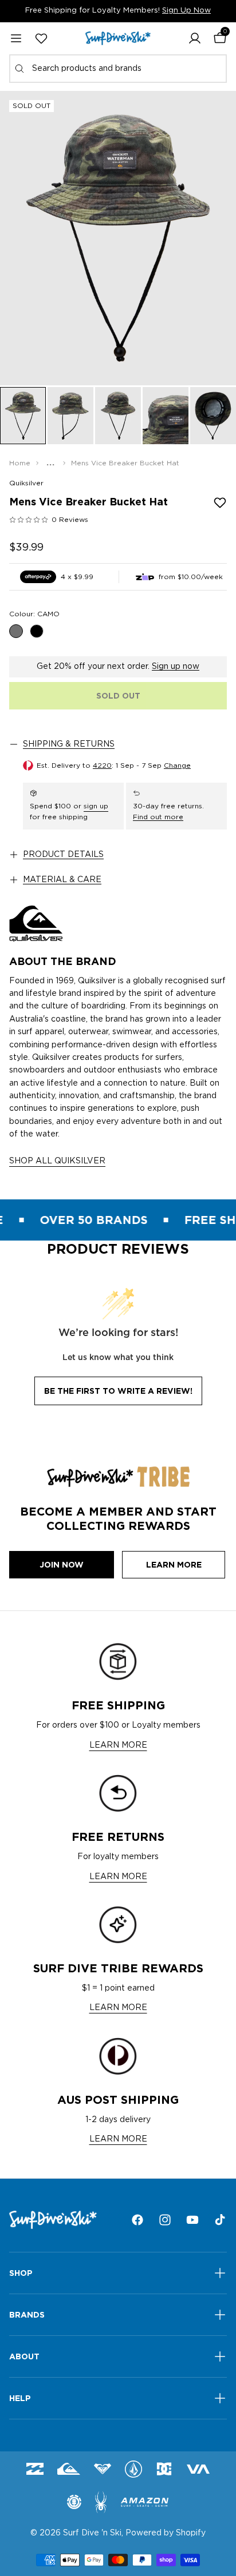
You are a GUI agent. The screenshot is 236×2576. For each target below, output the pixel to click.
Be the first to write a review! (118, 1391)
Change (177, 765)
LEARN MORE (118, 1745)
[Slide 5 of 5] (213, 416)
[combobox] (118, 69)
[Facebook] (137, 2220)
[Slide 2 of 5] (70, 416)
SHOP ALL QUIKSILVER (57, 1161)
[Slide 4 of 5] (166, 416)
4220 (102, 765)
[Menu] (16, 38)
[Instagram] (165, 2220)
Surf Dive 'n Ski (92, 2533)
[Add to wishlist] (220, 503)
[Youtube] (192, 2220)
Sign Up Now (186, 11)
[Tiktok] (220, 2220)
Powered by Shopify (166, 2533)
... (51, 463)
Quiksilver (26, 483)
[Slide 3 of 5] (118, 416)
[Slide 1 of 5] (23, 416)
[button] (195, 38)
